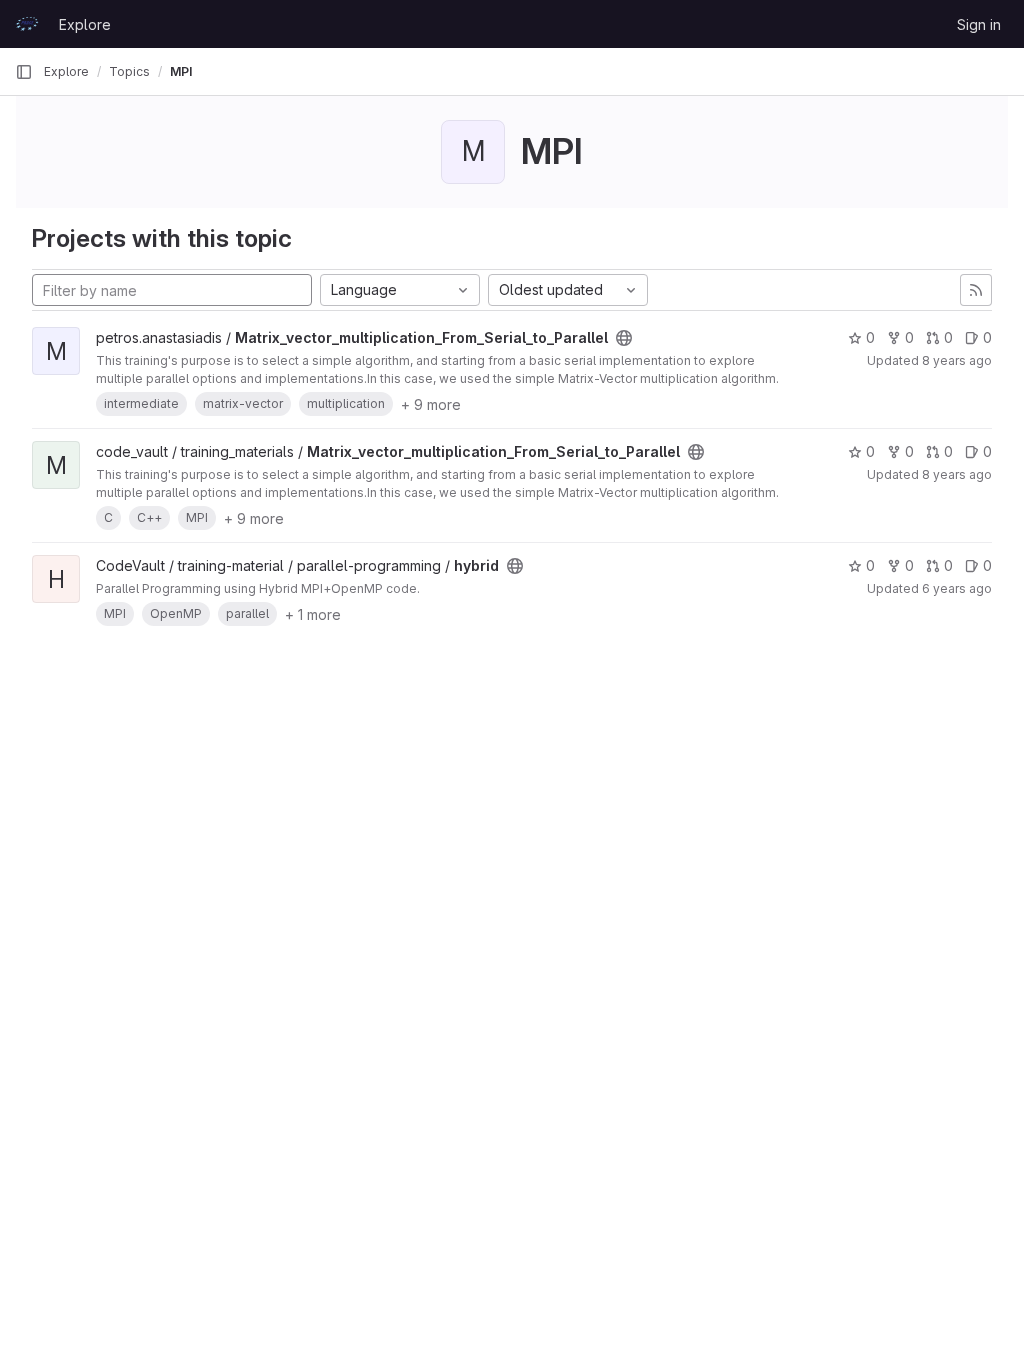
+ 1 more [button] (313, 614)
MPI (181, 71)
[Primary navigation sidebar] (24, 72)
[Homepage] (27, 24)
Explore (85, 24)
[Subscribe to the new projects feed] (976, 290)
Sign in (979, 24)
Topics (129, 71)
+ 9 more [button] (431, 404)
